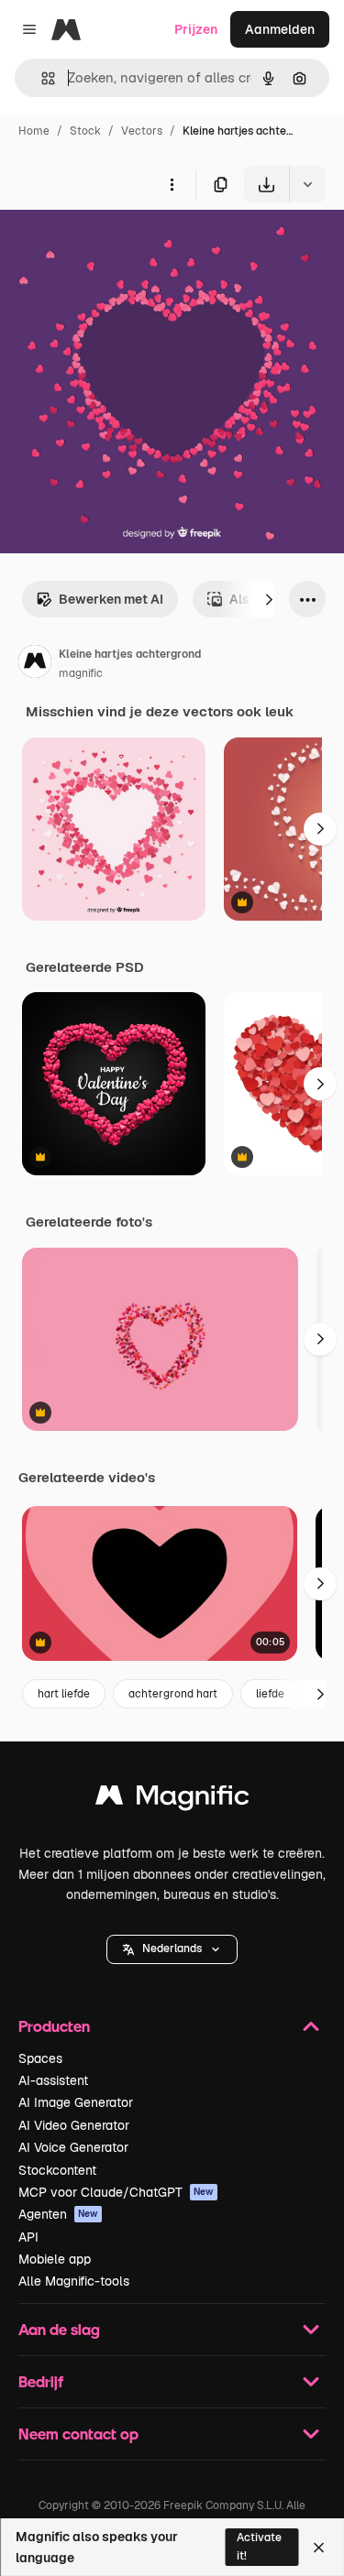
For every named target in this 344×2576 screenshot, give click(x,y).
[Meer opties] (172, 184)
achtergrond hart (173, 1694)
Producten (54, 2026)
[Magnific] (172, 1800)
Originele (121, 245)
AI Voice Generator (73, 2147)
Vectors (142, 131)
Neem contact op (78, 2434)
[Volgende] (269, 599)
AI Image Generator (76, 2102)
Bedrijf (41, 2381)
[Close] (319, 2548)
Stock (85, 131)
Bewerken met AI (111, 599)
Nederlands (172, 1948)
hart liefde (64, 1694)
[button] (172, 1949)
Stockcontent (57, 2170)
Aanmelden (280, 29)
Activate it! (259, 2546)
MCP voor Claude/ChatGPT (116, 2192)
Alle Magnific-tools (74, 2281)
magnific (81, 673)
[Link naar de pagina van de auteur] (35, 664)
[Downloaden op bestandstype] (307, 184)
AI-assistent (53, 2080)
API (28, 2237)
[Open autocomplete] (41, 78)
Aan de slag (59, 2329)
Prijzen (196, 29)
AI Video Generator (74, 2125)
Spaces (40, 2058)
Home (34, 131)
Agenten (58, 2214)
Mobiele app (55, 2259)
